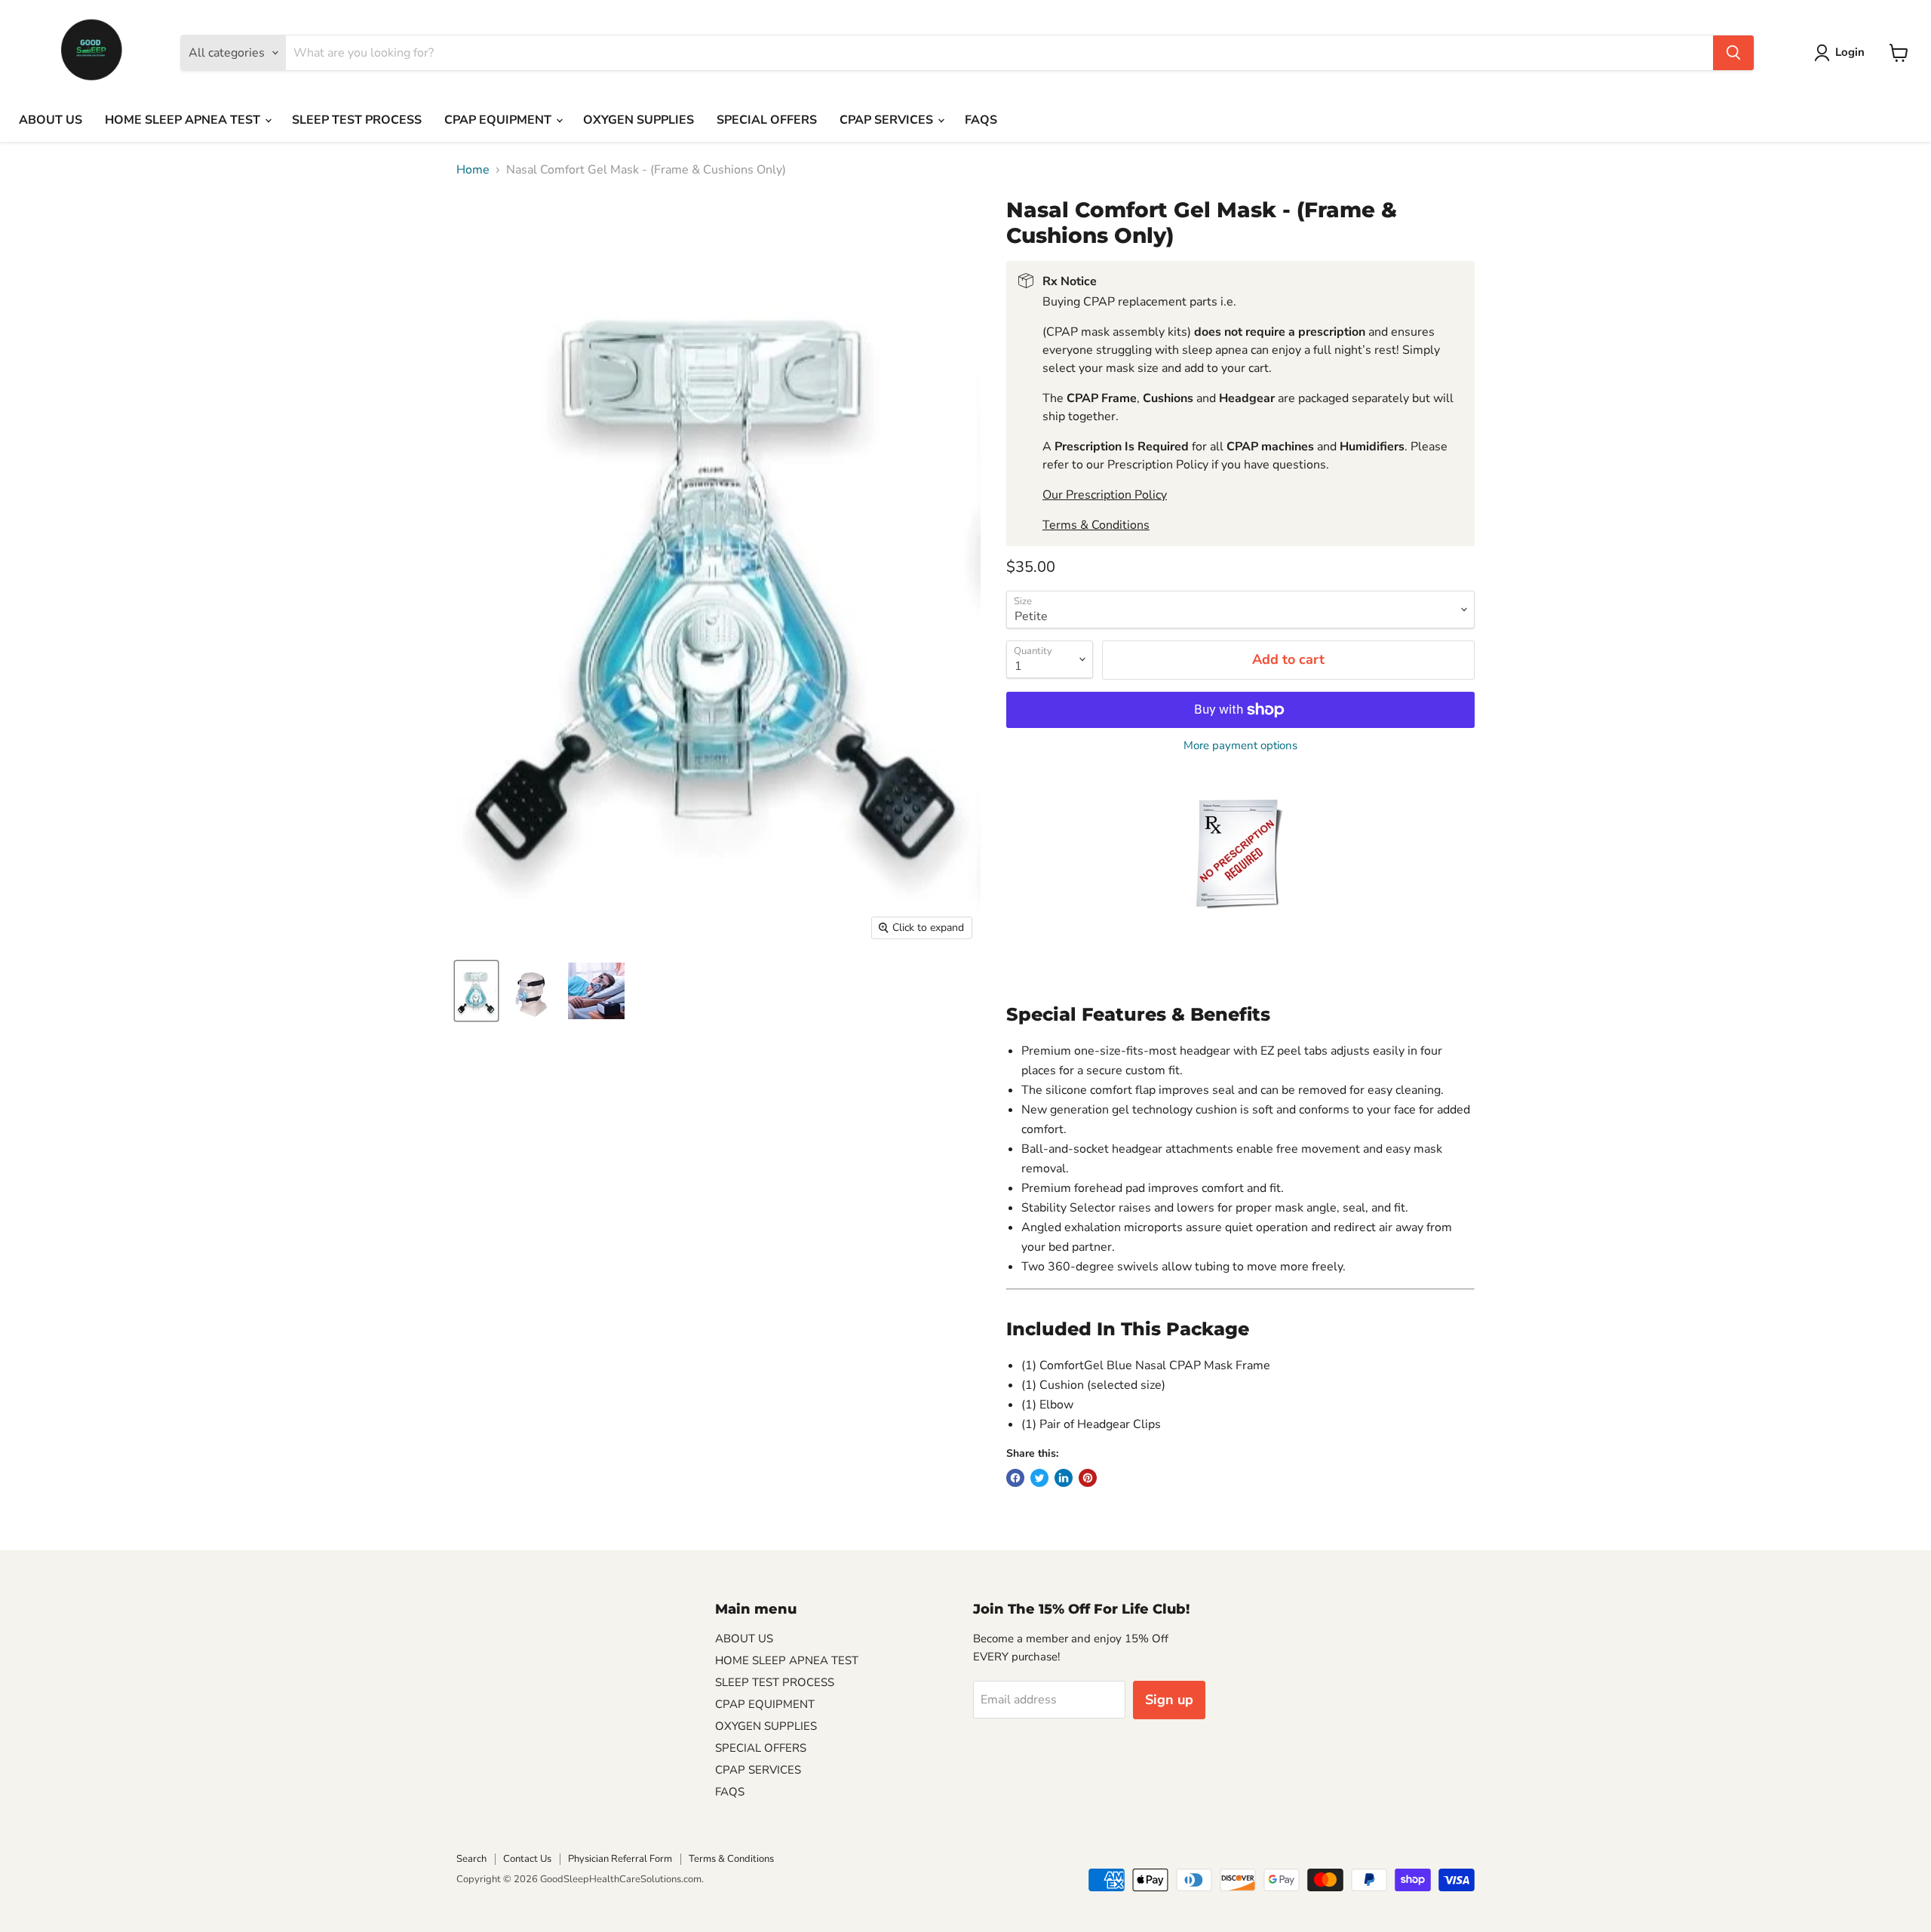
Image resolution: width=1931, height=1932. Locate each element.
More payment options (1240, 746)
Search (471, 1859)
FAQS (981, 120)
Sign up (1169, 1700)
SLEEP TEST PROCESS (357, 120)
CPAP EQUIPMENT (499, 120)
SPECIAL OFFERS (767, 120)
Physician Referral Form (620, 1859)
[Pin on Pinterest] (1088, 1478)
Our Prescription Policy (1105, 495)
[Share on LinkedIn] (1064, 1478)
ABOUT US (51, 120)
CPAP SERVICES (888, 120)
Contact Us (527, 1859)
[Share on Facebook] (1015, 1478)
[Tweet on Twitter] (1039, 1478)
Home (473, 170)
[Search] (1733, 53)
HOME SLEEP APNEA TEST (184, 120)
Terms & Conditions (1096, 525)
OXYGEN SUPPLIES (639, 120)
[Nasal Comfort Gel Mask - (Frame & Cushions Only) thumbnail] (476, 991)
